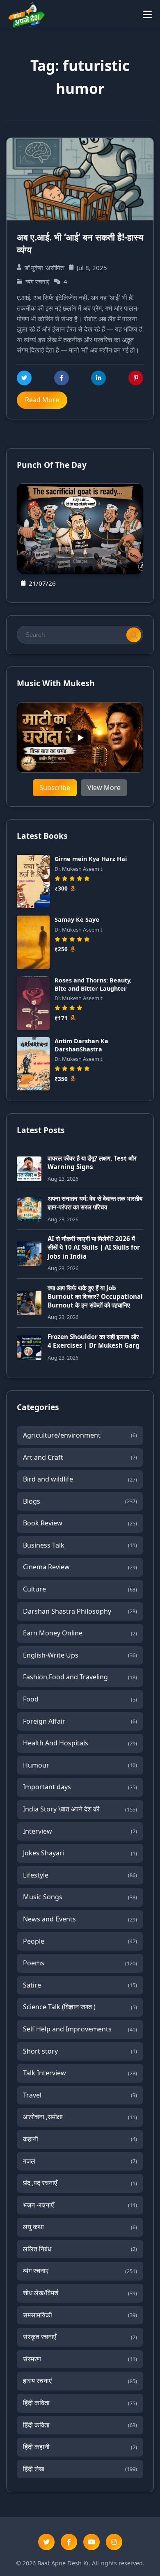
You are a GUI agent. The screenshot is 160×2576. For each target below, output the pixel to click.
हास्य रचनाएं (80, 2381)
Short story (80, 2051)
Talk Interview (80, 2073)
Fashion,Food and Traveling (80, 1677)
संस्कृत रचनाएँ (80, 2337)
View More (104, 788)
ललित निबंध (80, 2249)
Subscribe (55, 788)
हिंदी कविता (80, 2403)
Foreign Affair (80, 1721)
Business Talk (80, 1545)
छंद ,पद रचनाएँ (80, 2183)
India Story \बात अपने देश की (80, 1809)
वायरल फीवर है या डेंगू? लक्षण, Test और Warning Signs (92, 1162)
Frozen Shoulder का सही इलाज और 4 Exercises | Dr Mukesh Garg (94, 1341)
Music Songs (80, 1897)
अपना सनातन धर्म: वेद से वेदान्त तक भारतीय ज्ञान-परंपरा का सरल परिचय (95, 1203)
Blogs (80, 1501)
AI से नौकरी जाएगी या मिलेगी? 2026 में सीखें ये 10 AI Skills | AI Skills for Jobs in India (94, 1247)
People (80, 1941)
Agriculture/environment (80, 1435)
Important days (80, 1787)
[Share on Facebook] (62, 378)
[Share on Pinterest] (136, 378)
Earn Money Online (80, 1633)
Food (80, 1699)
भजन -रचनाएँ (80, 2205)
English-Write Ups (80, 1655)
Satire (80, 1985)
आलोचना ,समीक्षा (80, 2117)
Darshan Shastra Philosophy (80, 1611)
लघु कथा (80, 2227)
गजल (80, 2161)
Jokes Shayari (80, 1853)
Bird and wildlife (80, 1479)
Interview (80, 1831)
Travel (80, 2095)
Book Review (80, 1523)
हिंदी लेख (80, 2469)
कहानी (80, 2139)
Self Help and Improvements (80, 2029)
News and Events (80, 1919)
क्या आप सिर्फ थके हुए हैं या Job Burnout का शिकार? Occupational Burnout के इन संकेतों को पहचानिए (95, 1297)
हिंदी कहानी (80, 2447)
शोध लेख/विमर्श (80, 2293)
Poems (80, 1963)
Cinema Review (80, 1567)
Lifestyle (80, 1875)
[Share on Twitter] (24, 378)
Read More (42, 400)
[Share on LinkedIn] (98, 378)
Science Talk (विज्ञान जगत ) (80, 2007)
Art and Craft (80, 1457)
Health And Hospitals (80, 1743)
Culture (80, 1589)
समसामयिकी (80, 2315)
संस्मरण (80, 2359)
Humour (80, 1765)
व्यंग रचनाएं (80, 2271)
